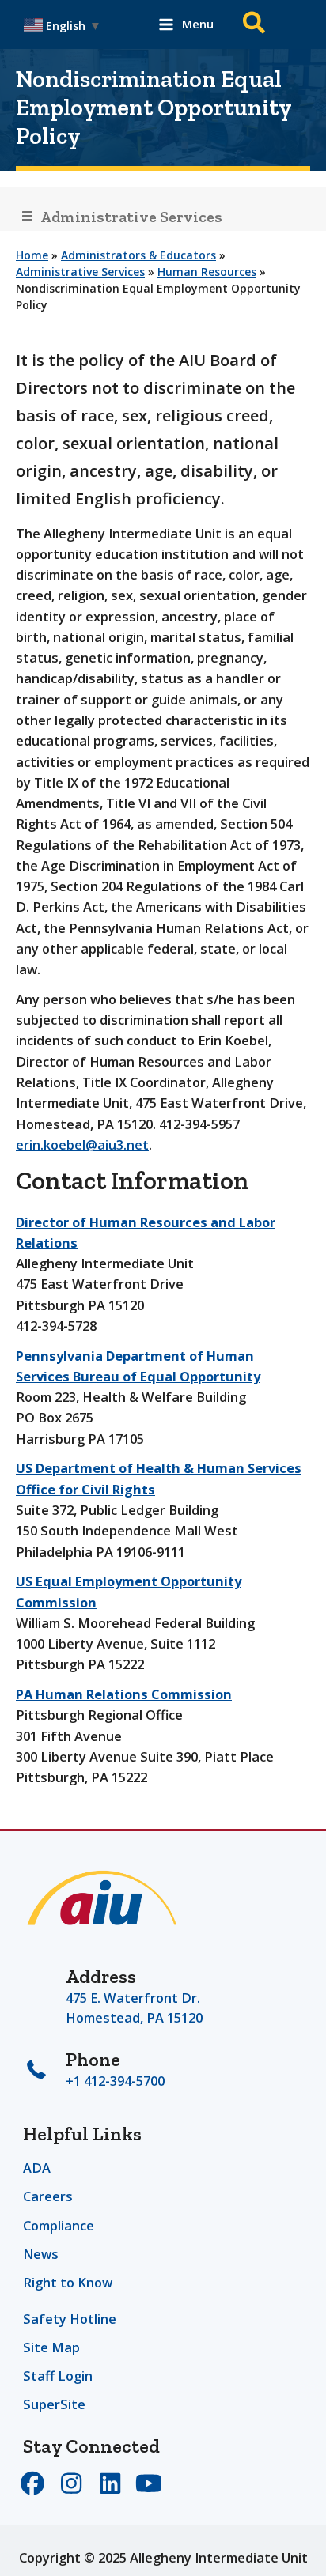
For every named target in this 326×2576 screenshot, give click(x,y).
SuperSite (54, 2404)
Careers (48, 2196)
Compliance (59, 2225)
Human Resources (207, 272)
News (41, 2254)
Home (32, 255)
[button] (255, 25)
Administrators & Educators (138, 255)
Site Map (51, 2347)
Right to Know (68, 2282)
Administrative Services (80, 272)
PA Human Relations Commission (124, 1694)
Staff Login (58, 2376)
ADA (37, 2168)
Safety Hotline (70, 2319)
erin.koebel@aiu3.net (82, 1144)
